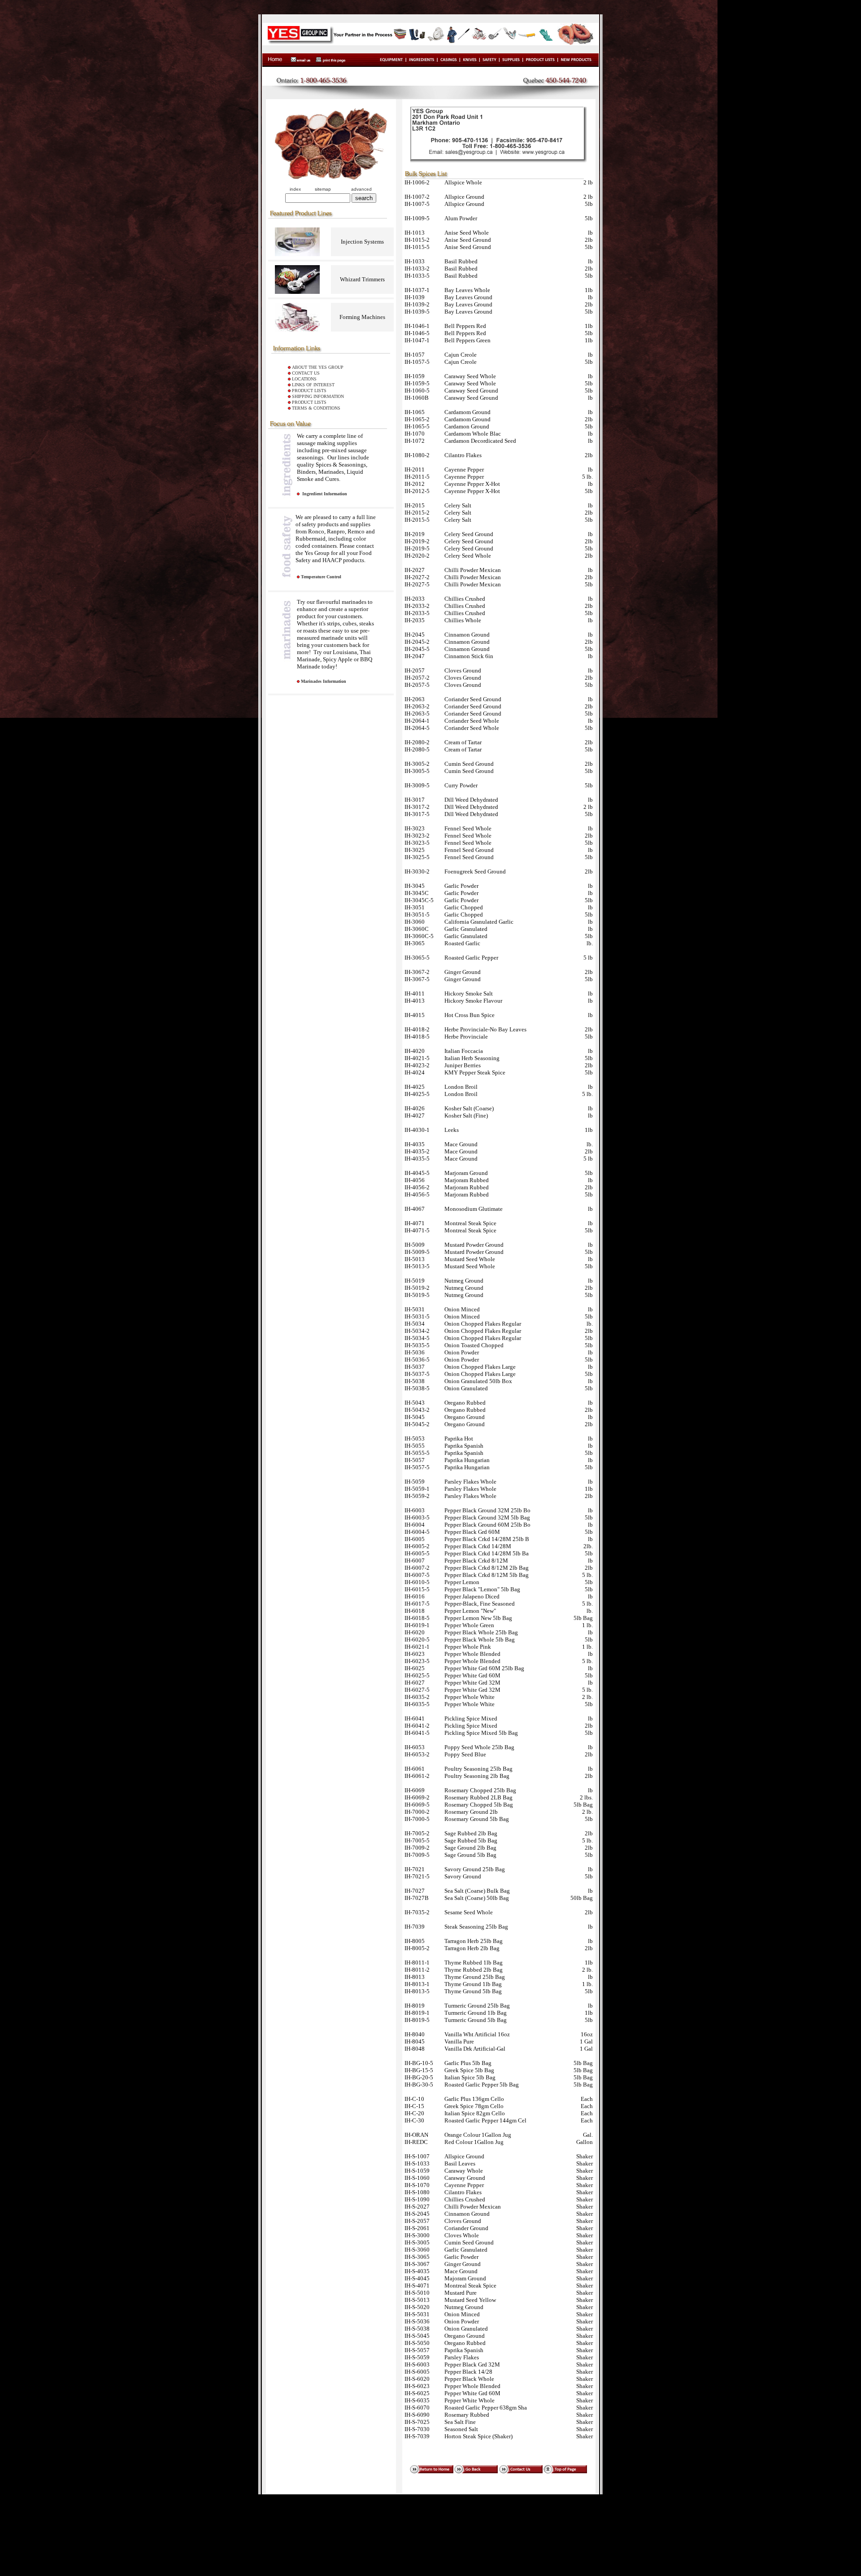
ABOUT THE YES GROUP (318, 367)
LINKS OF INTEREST (313, 385)
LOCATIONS (304, 379)
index (295, 189)
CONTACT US (306, 373)
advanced (361, 189)
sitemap (323, 189)
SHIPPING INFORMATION (318, 396)
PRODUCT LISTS (309, 391)
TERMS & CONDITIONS (316, 408)
